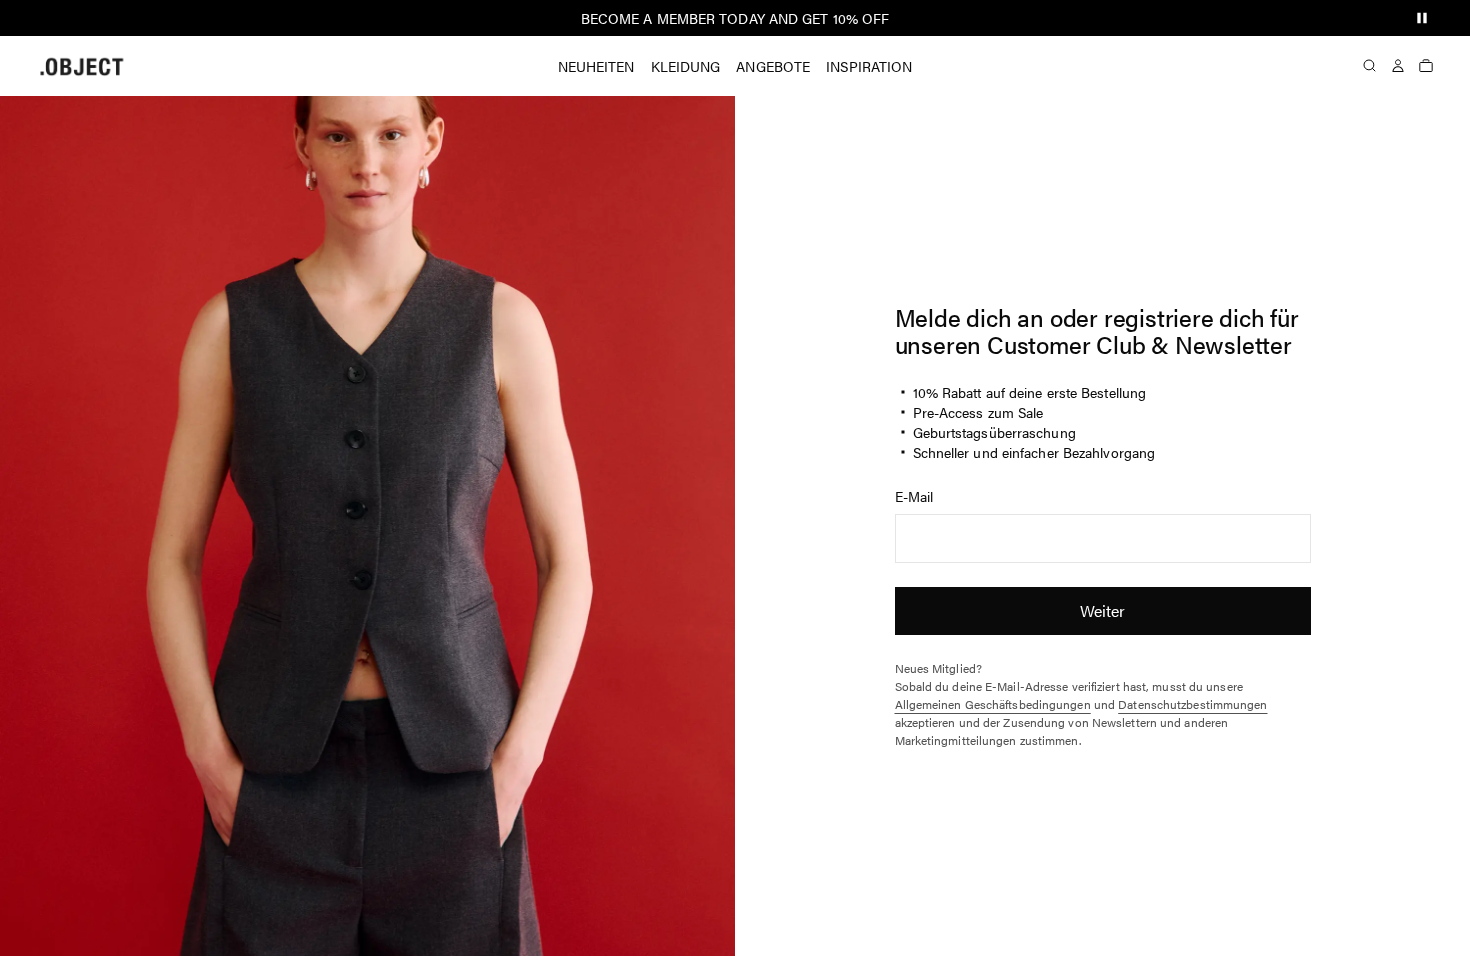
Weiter (1103, 610)
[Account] (1398, 66)
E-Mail (914, 496)
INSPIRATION (869, 66)
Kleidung (686, 66)
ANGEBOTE (773, 66)
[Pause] (1422, 18)
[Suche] (1370, 66)
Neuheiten (596, 66)
